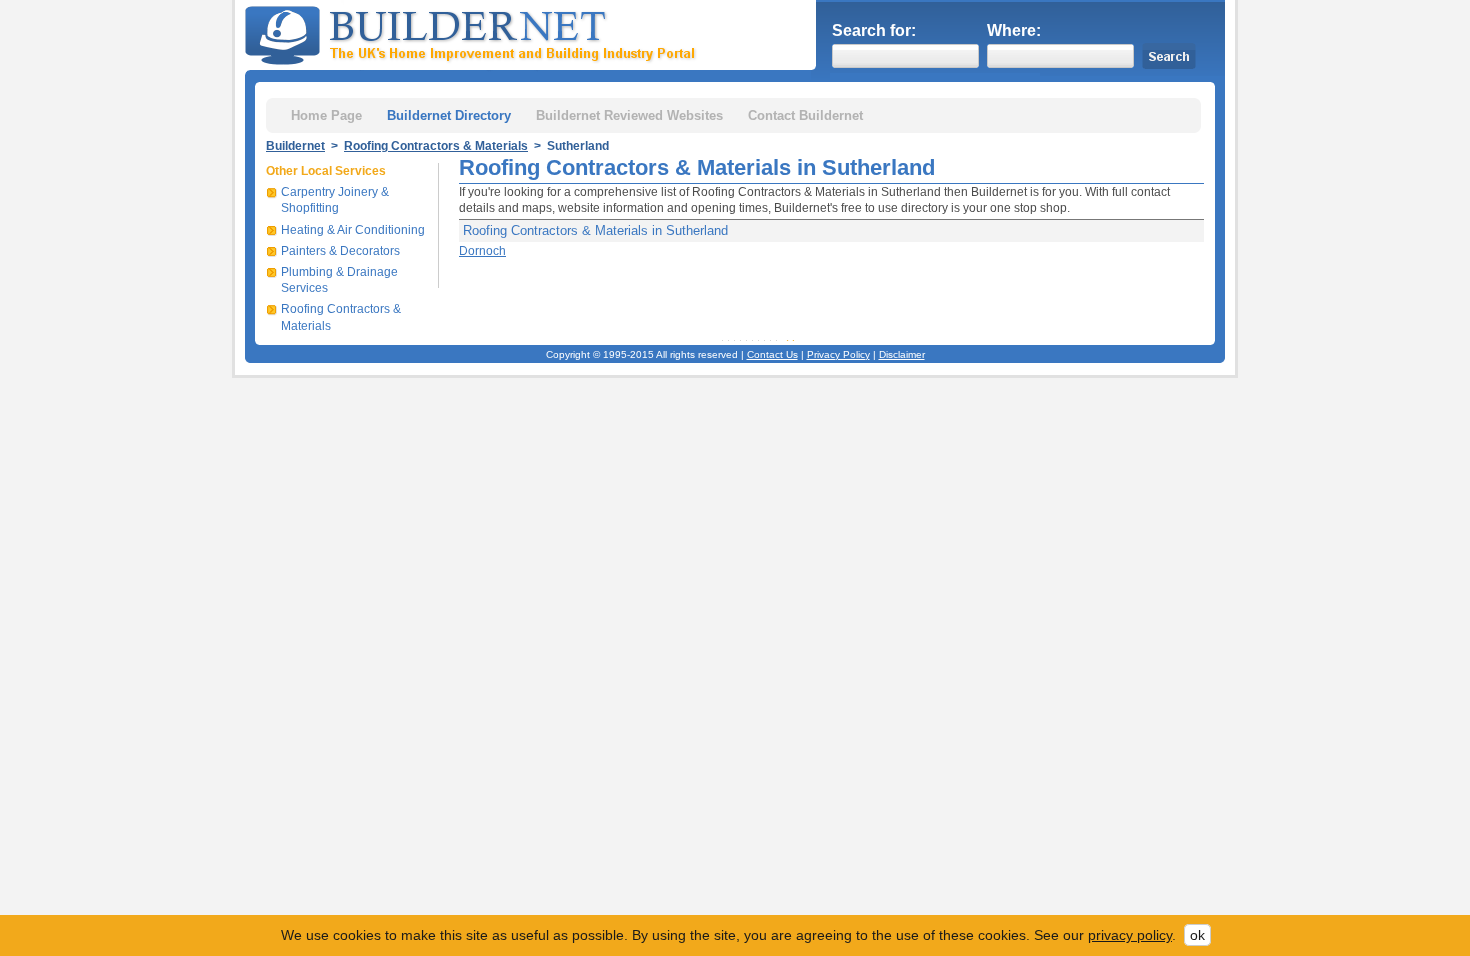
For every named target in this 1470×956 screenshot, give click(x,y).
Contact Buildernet (805, 115)
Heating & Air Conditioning (353, 230)
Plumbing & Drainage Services (339, 280)
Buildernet (295, 146)
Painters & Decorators (340, 251)
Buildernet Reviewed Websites (629, 115)
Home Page (326, 115)
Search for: (874, 30)
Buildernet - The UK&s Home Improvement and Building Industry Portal (474, 33)
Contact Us (772, 354)
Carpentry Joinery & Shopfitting (335, 200)
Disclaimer (902, 354)
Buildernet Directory (449, 115)
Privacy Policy (838, 354)
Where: (1014, 30)
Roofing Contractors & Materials (436, 146)
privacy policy (1130, 935)
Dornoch (482, 251)
